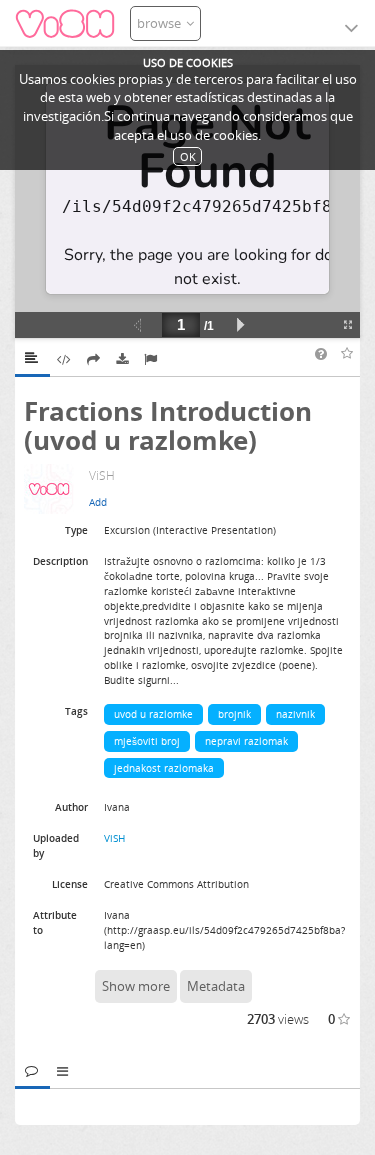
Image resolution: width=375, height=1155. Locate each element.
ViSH (114, 838)
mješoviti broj (147, 741)
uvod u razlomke (153, 714)
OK (188, 156)
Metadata (216, 986)
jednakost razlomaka (164, 768)
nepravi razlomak (246, 741)
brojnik (234, 714)
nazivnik (295, 714)
